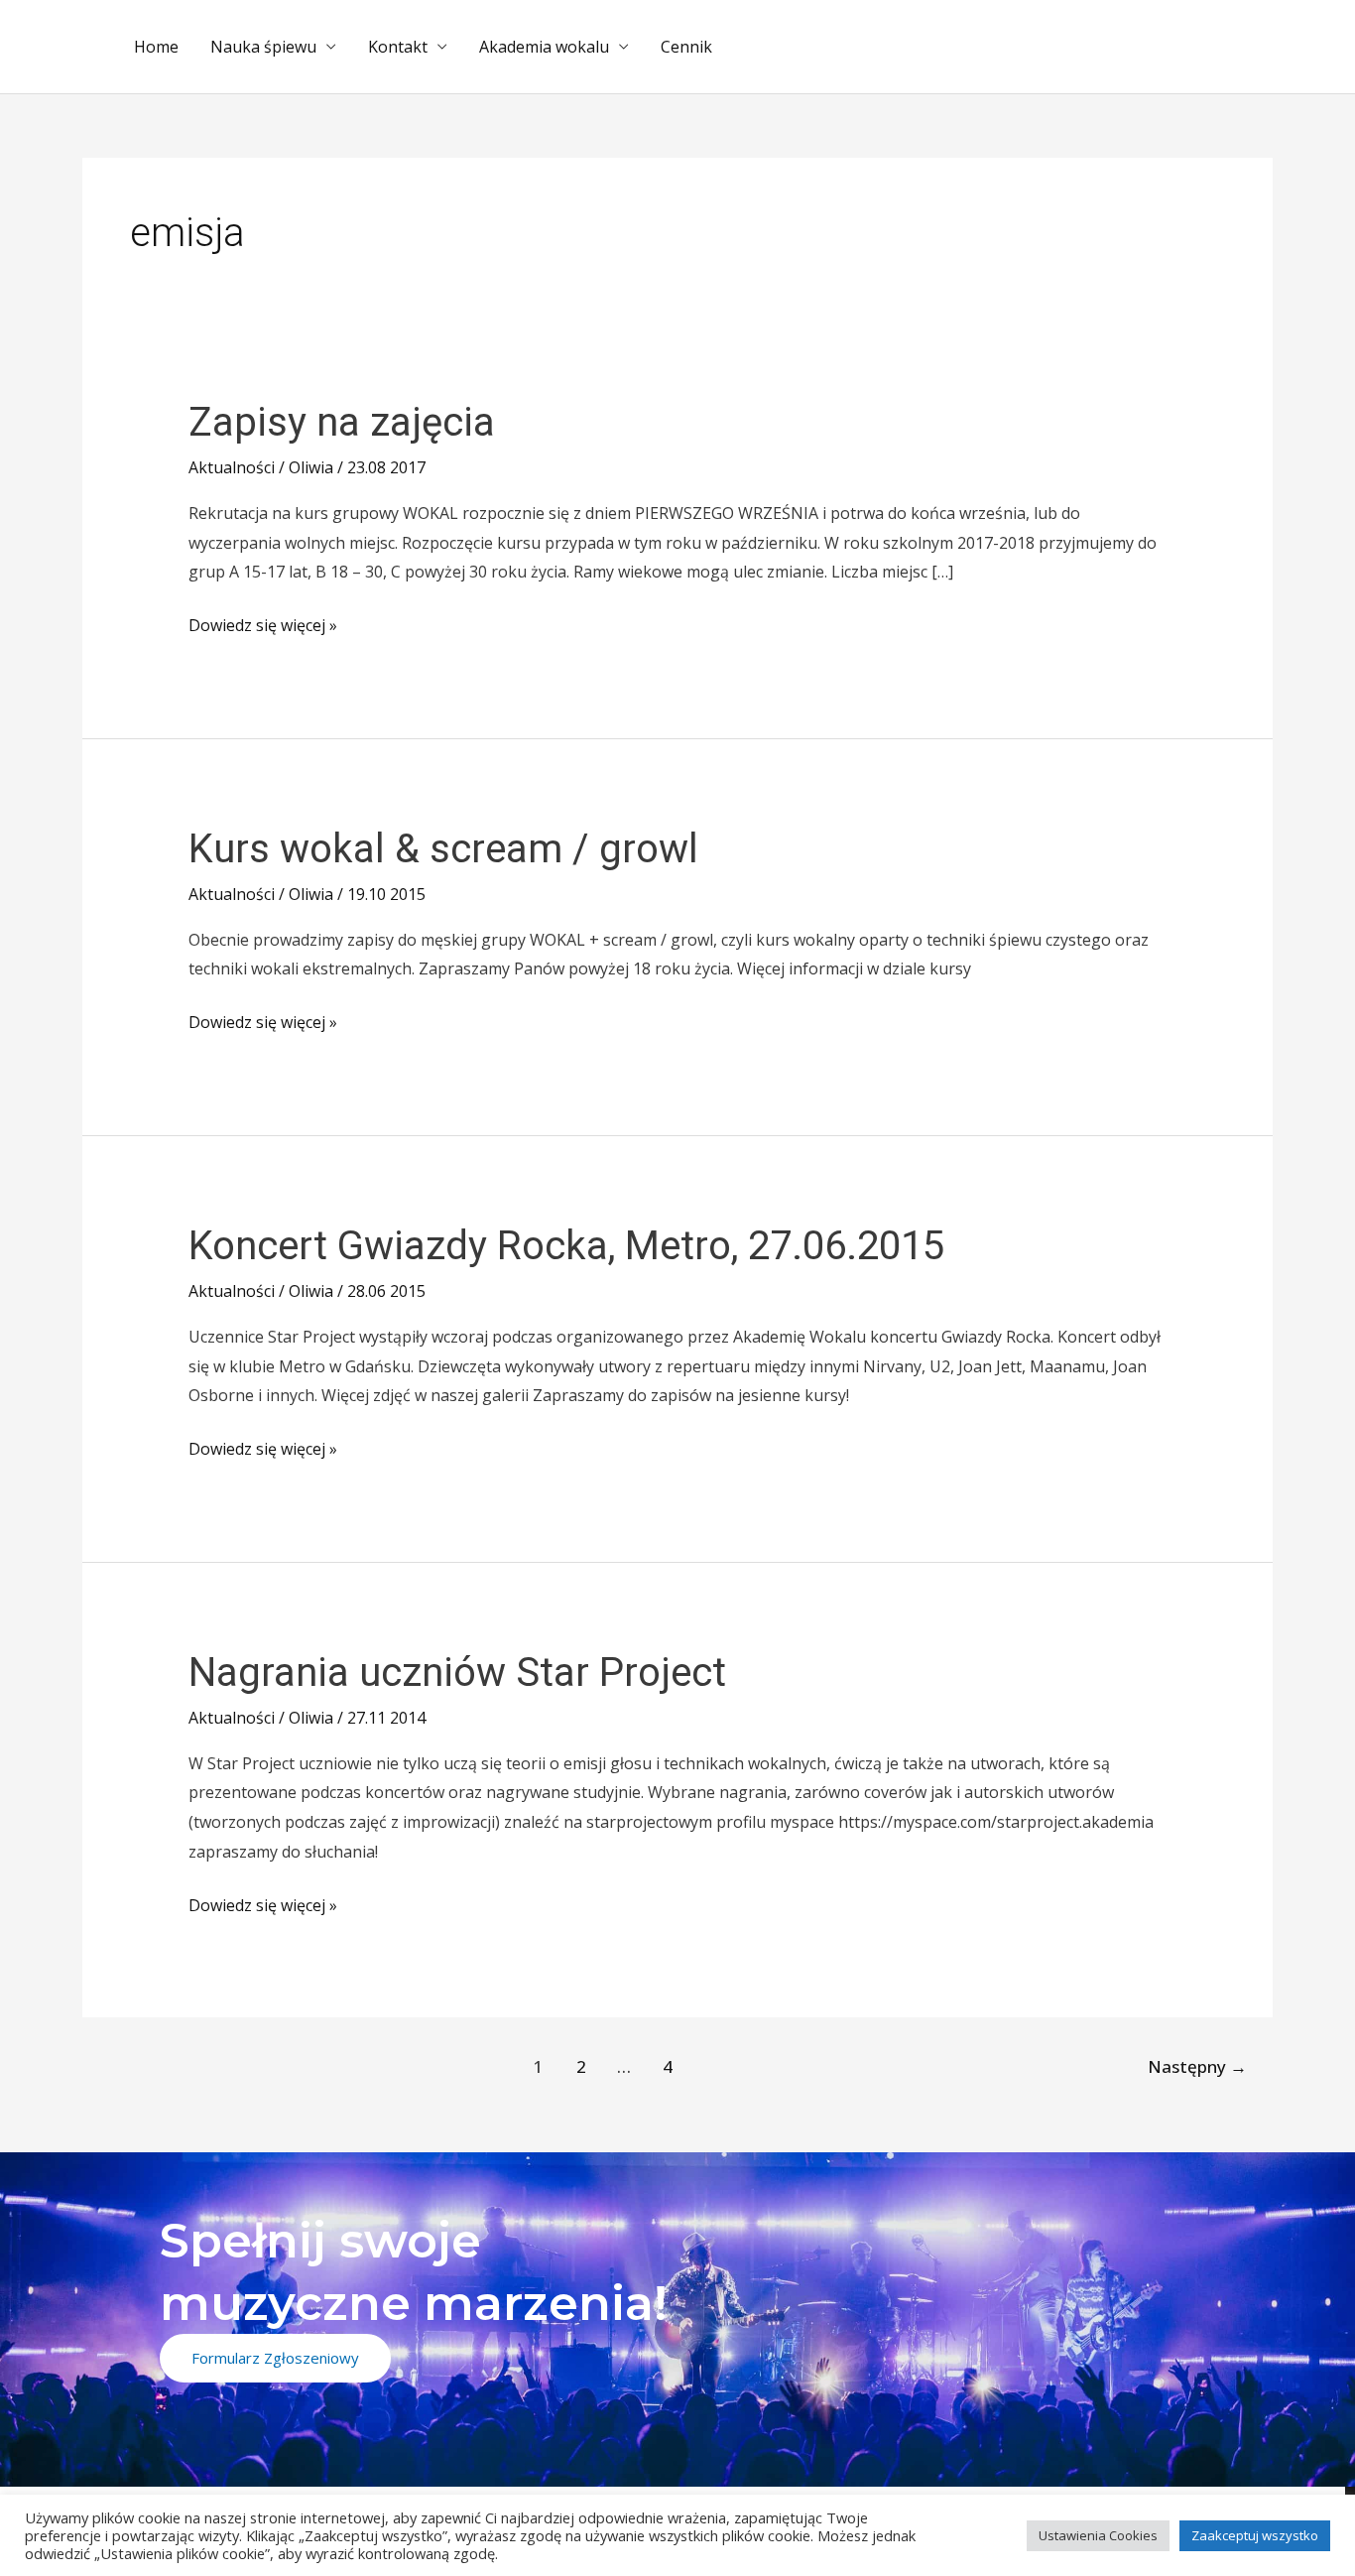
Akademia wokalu (544, 47)
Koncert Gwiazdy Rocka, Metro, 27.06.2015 (566, 1246)
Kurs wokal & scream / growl (443, 849)
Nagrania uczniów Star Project (457, 1673)
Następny (1197, 2066)
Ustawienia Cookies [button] (1098, 2535)
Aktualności (232, 467)
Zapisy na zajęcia (342, 422)
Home (156, 47)
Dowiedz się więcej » (263, 624)
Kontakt (398, 47)
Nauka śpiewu (263, 47)
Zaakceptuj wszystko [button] (1255, 2535)
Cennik (686, 47)
